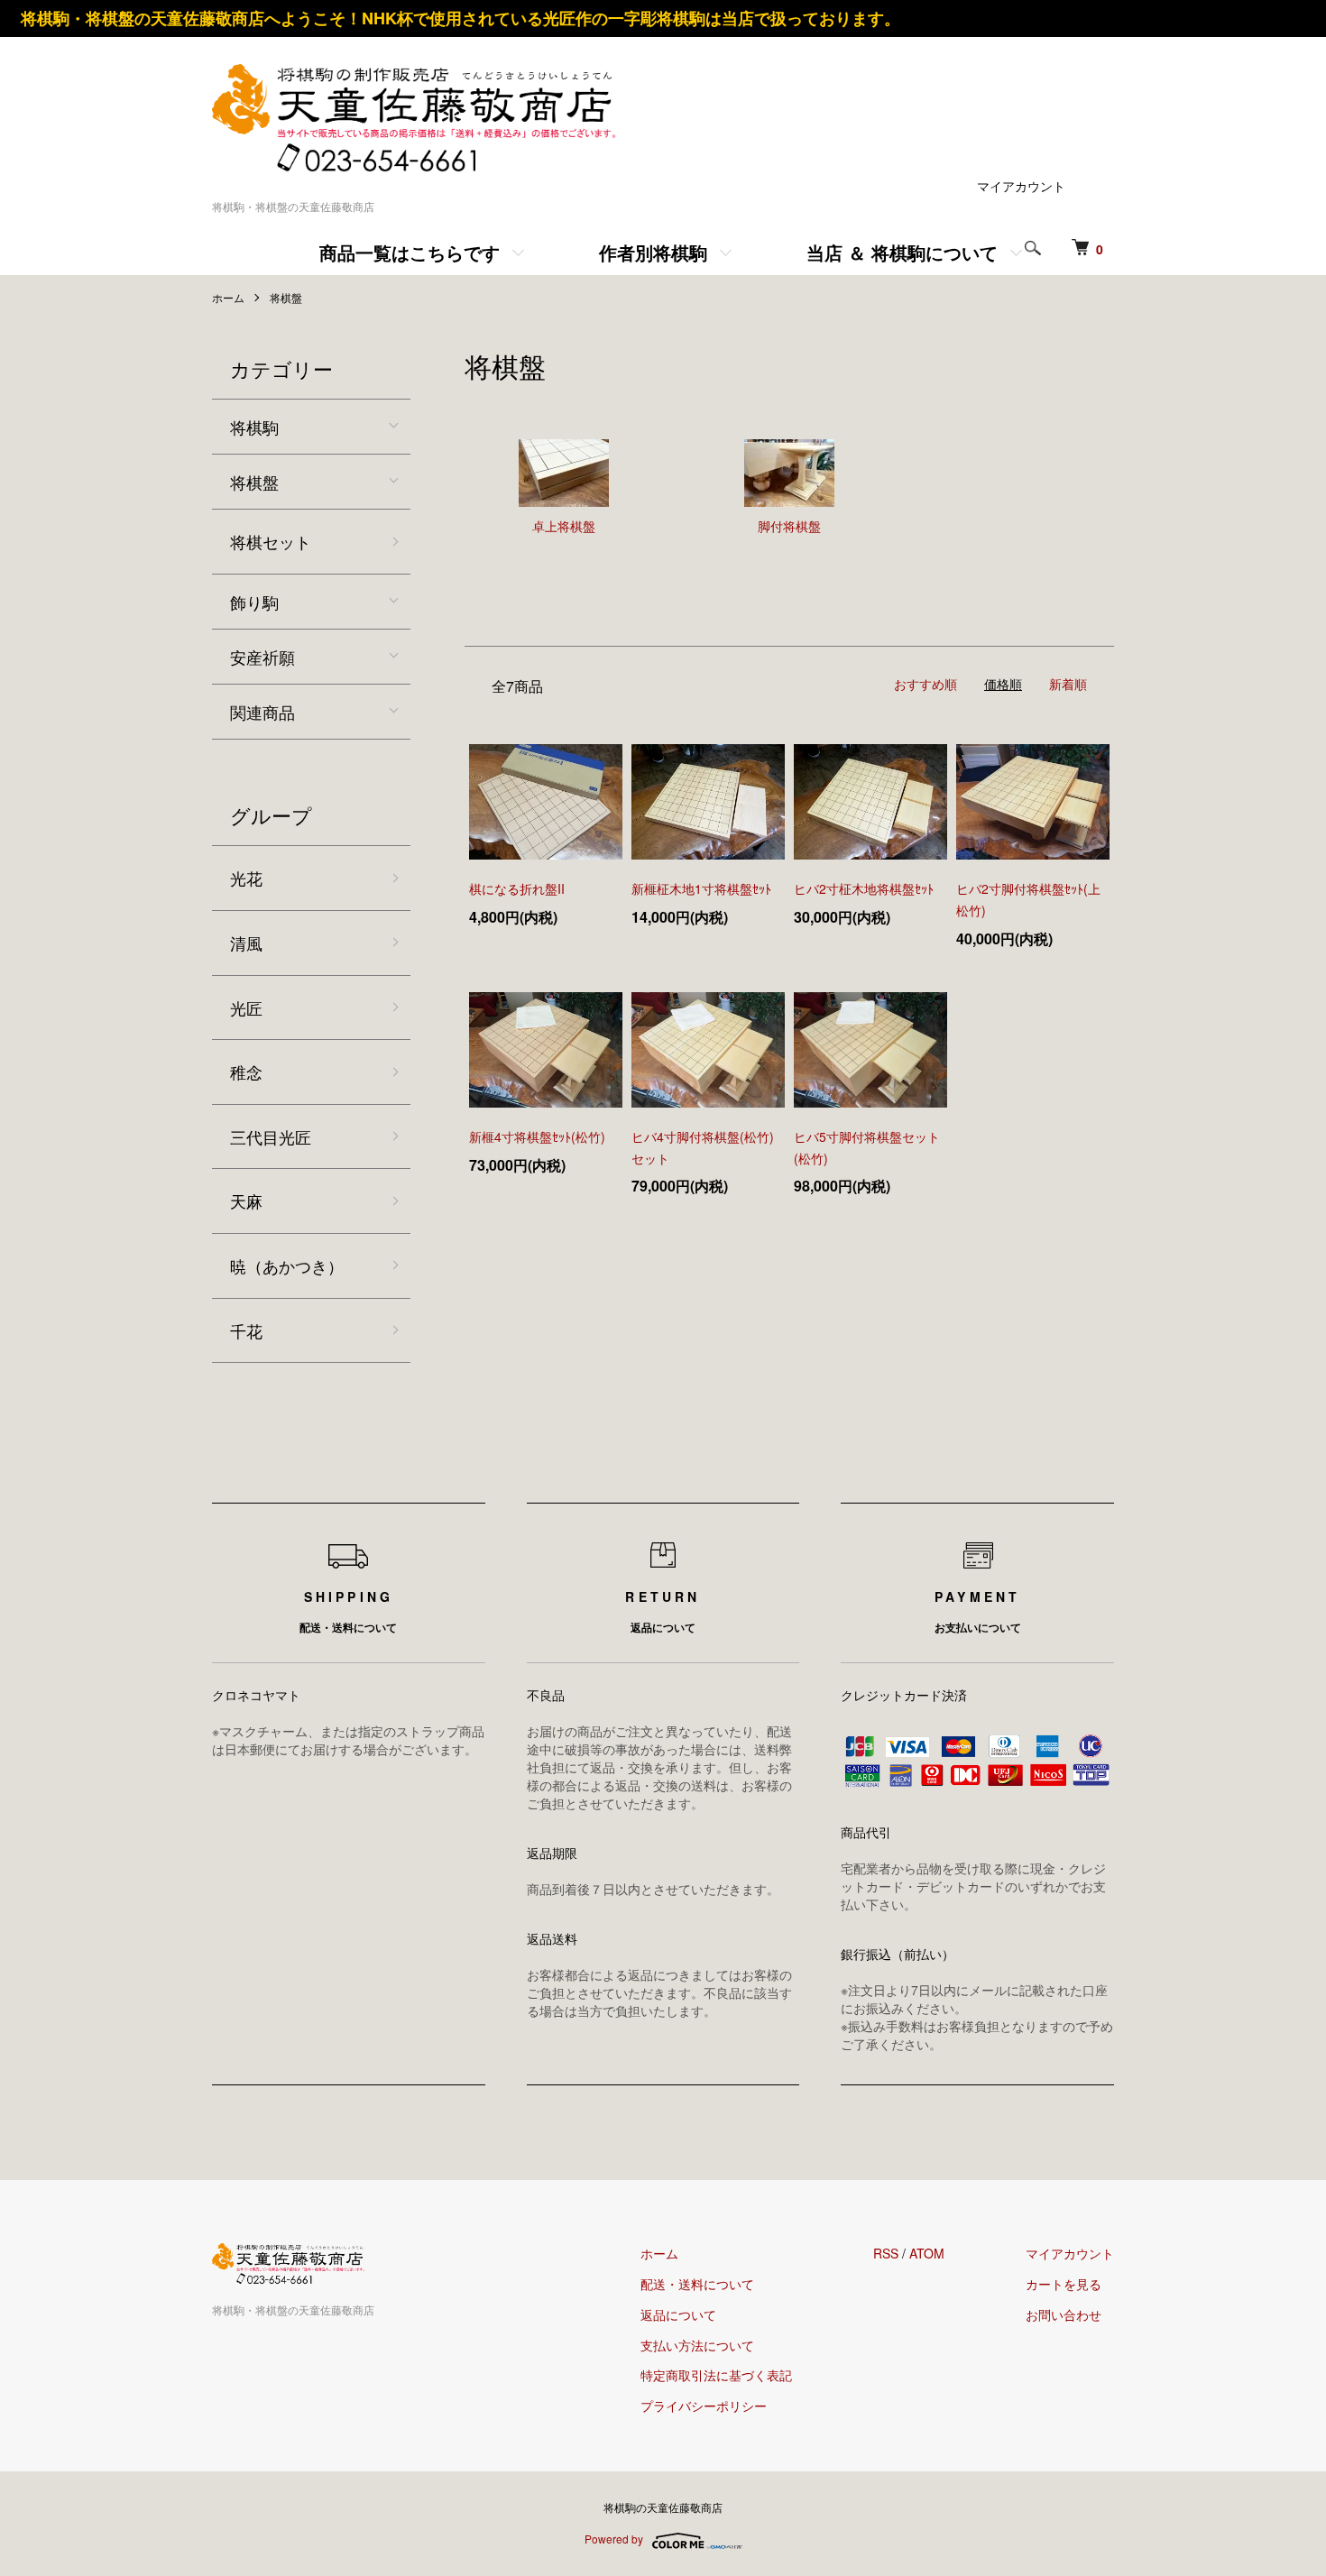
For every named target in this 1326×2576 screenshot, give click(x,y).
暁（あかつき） (287, 1265)
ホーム (228, 297)
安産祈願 (262, 657)
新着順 (1068, 684)
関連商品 (262, 712)
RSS (886, 2253)
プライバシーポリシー (704, 2406)
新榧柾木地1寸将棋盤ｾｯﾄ (701, 888)
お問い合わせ (1064, 2314)
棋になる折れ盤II (517, 888)
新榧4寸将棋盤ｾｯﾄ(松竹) (537, 1136)
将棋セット (271, 541)
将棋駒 (254, 427)
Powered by (614, 2539)
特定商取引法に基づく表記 (716, 2375)
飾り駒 (254, 602)
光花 (246, 878)
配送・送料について (697, 2284)
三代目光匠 (271, 1136)
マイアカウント (1021, 186)
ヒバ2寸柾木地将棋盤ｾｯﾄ (864, 888)
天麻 (246, 1201)
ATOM (927, 2253)
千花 (246, 1330)
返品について (678, 2314)
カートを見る (1064, 2284)
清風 (246, 943)
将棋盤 (286, 297)
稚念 (246, 1072)
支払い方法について (697, 2345)
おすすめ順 (925, 684)
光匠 (246, 1007)
